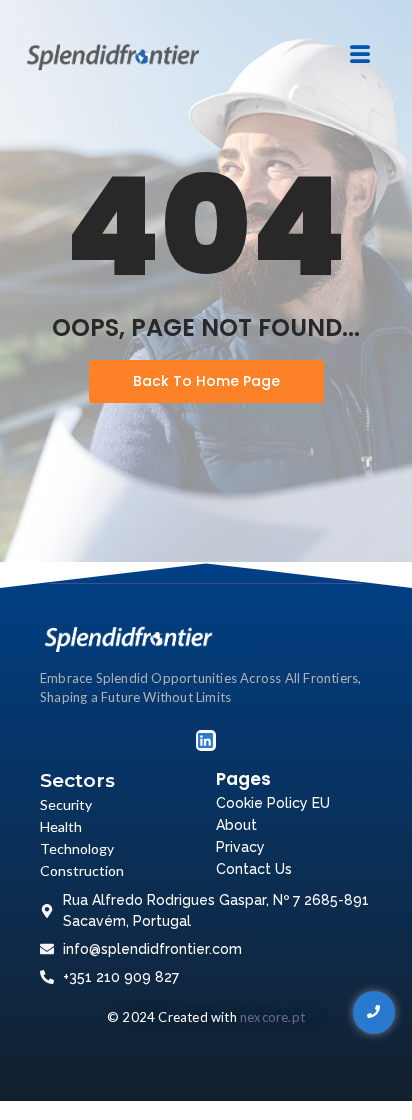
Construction (82, 870)
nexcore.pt (272, 1017)
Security (66, 804)
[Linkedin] (206, 740)
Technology (77, 848)
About (236, 825)
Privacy (240, 847)
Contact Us (254, 869)
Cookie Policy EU (273, 803)
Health (61, 826)
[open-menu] (359, 56)
